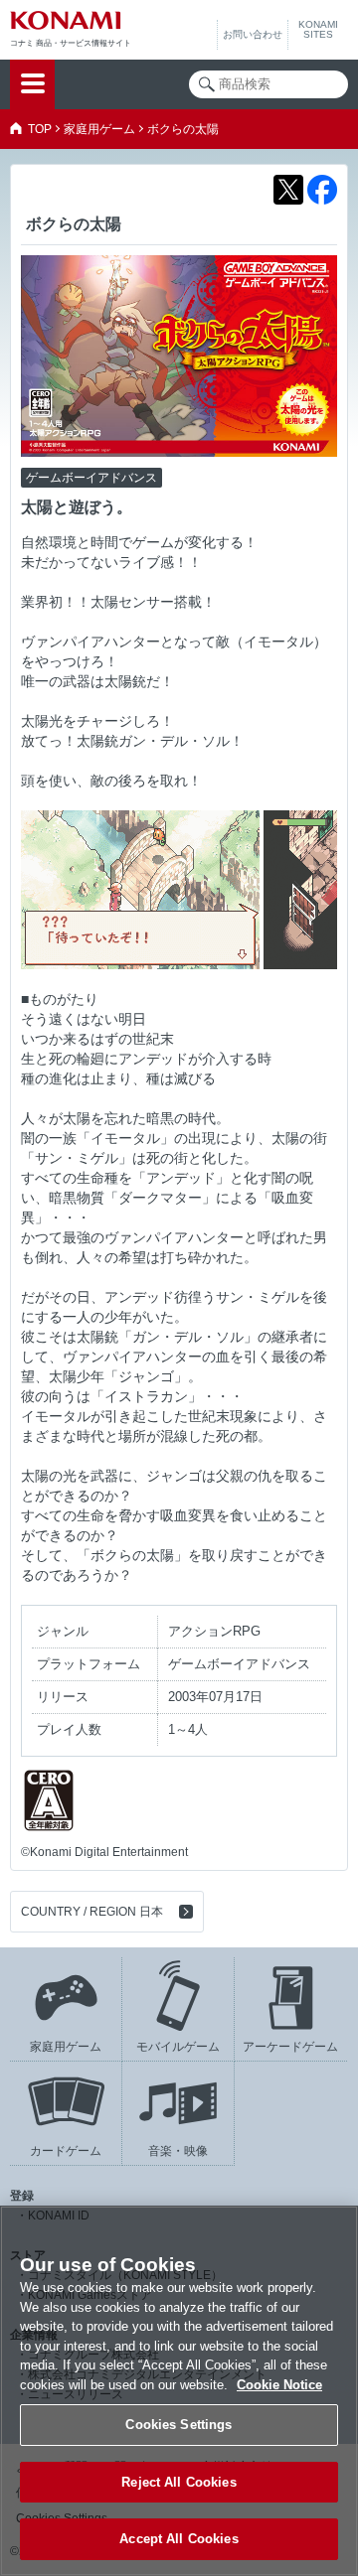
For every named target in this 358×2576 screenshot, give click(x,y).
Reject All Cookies (179, 2482)
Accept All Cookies (179, 2539)
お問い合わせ (253, 34)
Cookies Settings (179, 2425)
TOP (40, 129)
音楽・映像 (178, 2151)
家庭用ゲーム (99, 129)
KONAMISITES (318, 30)
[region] (179, 2391)
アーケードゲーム (290, 2047)
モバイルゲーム (178, 2047)
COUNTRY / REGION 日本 (92, 1912)
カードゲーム (66, 2151)
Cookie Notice (279, 2385)
